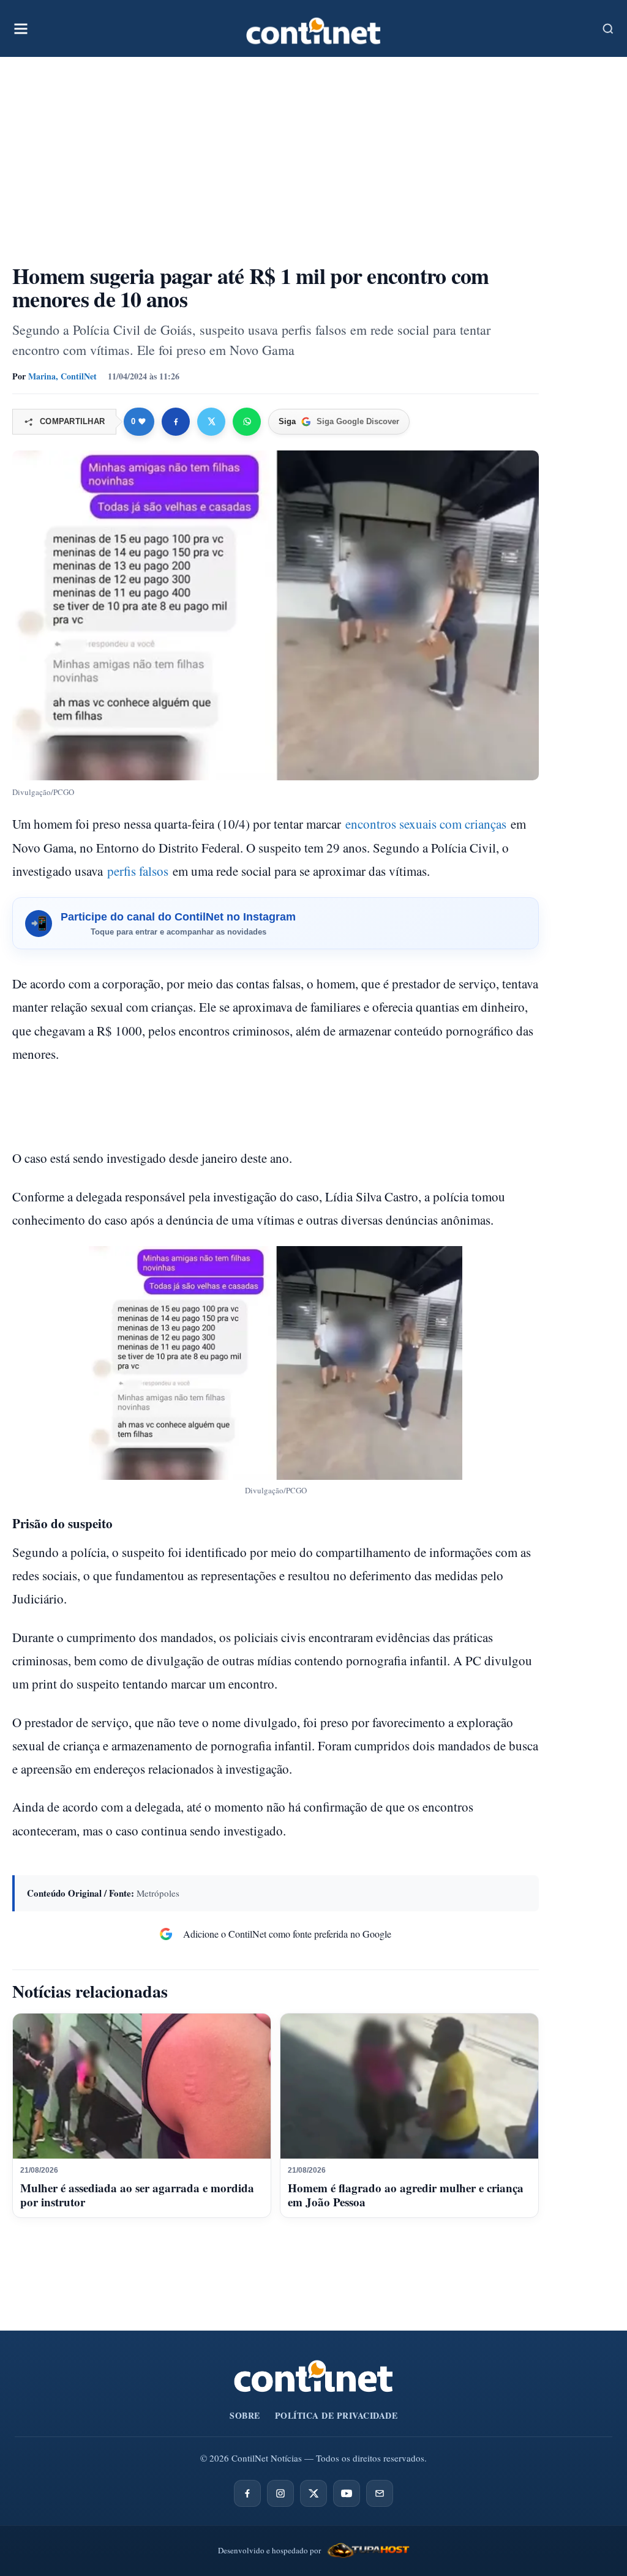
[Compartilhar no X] (211, 422)
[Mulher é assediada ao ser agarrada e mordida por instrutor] (142, 2086)
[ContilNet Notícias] (313, 28)
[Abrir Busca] (608, 29)
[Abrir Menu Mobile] (21, 29)
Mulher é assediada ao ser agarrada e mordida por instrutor (137, 2195)
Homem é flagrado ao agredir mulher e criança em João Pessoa (406, 2195)
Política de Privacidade (336, 2415)
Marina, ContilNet (62, 376)
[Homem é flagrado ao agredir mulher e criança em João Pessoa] (409, 2086)
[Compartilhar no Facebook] (176, 422)
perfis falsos (138, 871)
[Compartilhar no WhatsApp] (247, 422)
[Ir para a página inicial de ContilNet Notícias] (313, 2376)
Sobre (245, 2415)
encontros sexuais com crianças (426, 824)
